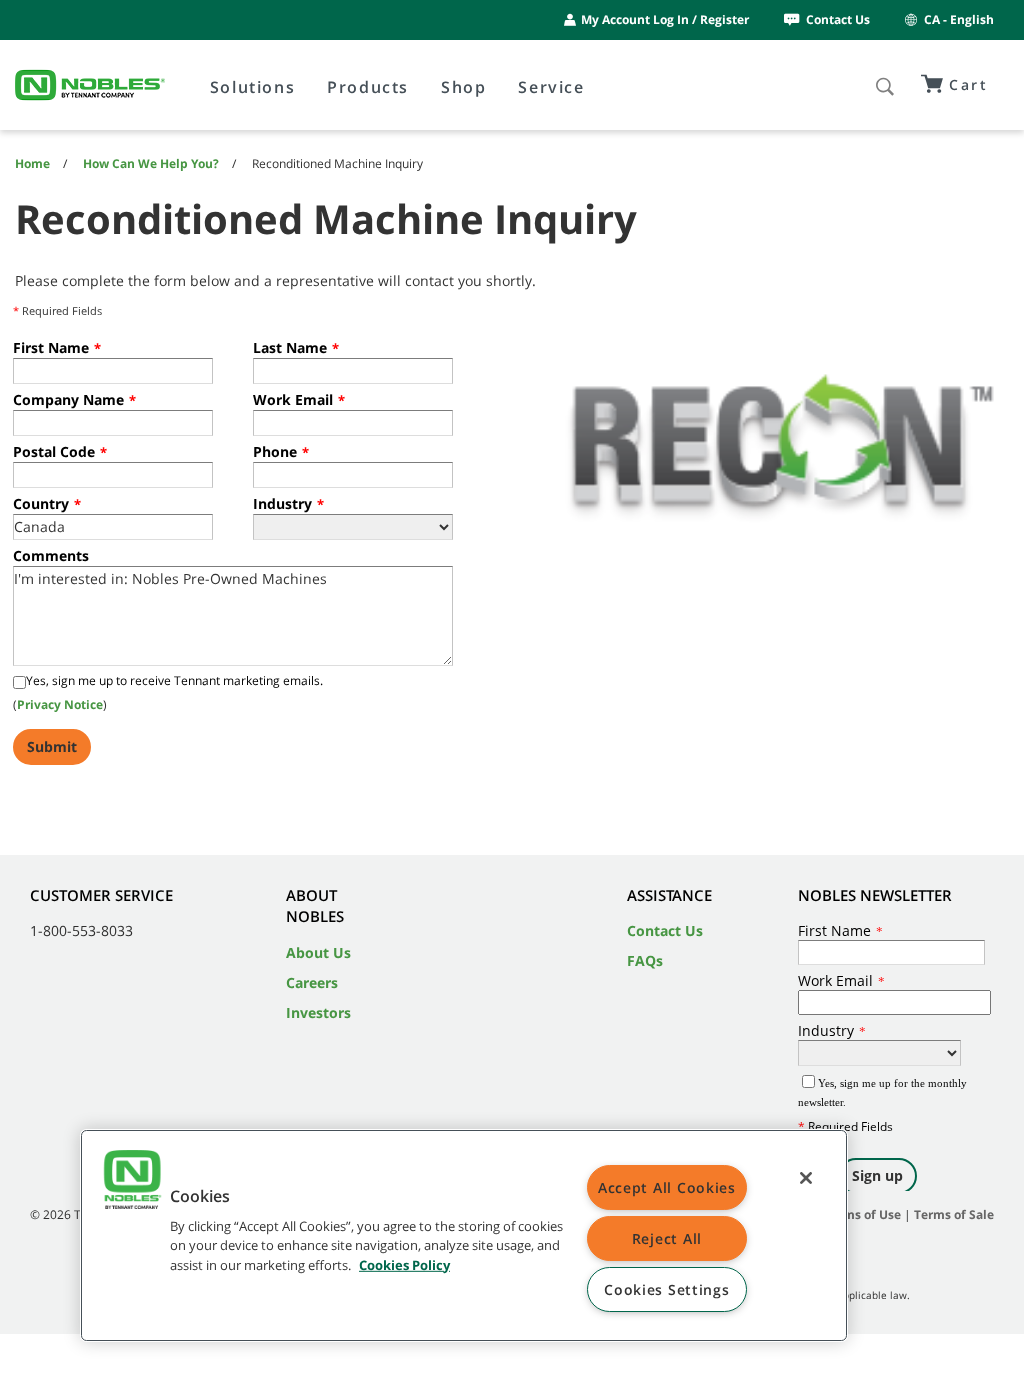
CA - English (959, 19)
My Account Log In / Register (665, 19)
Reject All (667, 1238)
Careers (312, 982)
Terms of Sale (954, 1214)
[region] (464, 1235)
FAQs (645, 960)
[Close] (806, 1178)
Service (551, 87)
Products (368, 87)
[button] (132, 1182)
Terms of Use (862, 1214)
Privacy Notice (60, 704)
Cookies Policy (404, 1264)
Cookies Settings (667, 1289)
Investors (318, 1012)
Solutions (252, 87)
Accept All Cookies (667, 1187)
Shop (463, 87)
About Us (318, 952)
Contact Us (838, 19)
